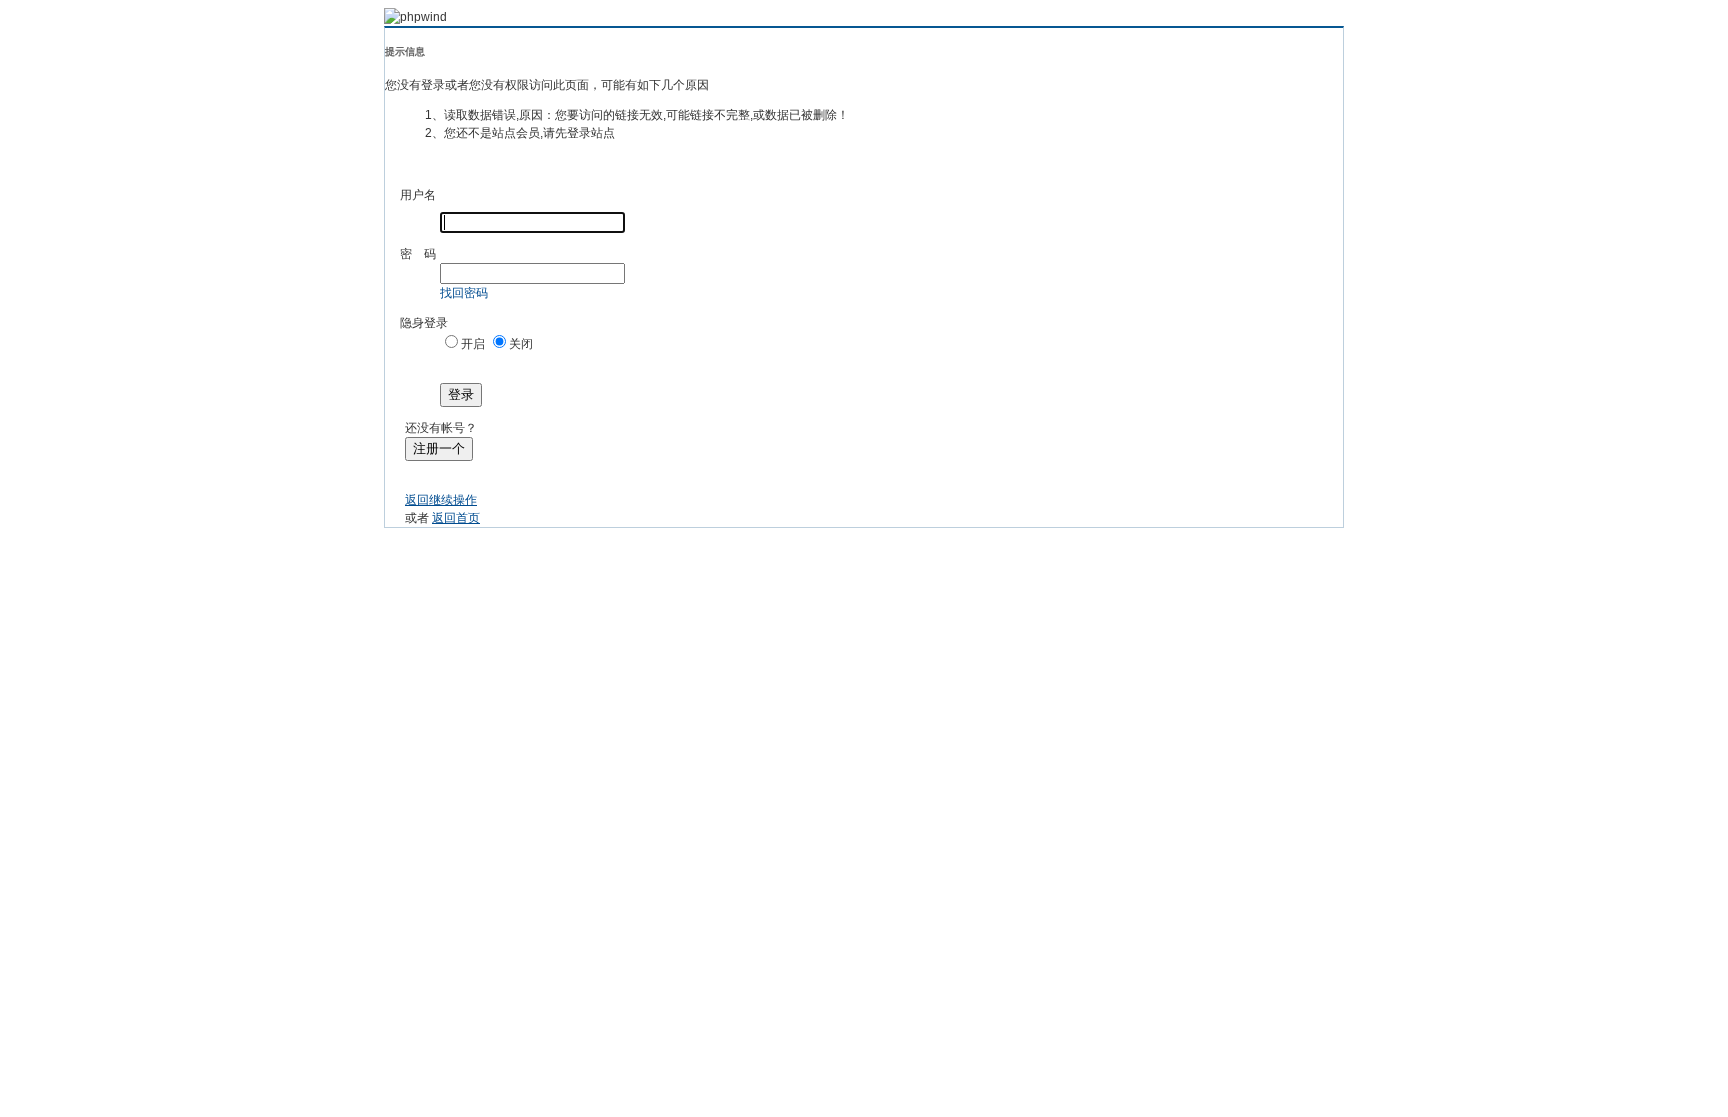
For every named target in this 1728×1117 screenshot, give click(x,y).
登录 (461, 394)
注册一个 (439, 448)
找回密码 (464, 293)
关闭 (521, 344)
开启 (473, 344)
